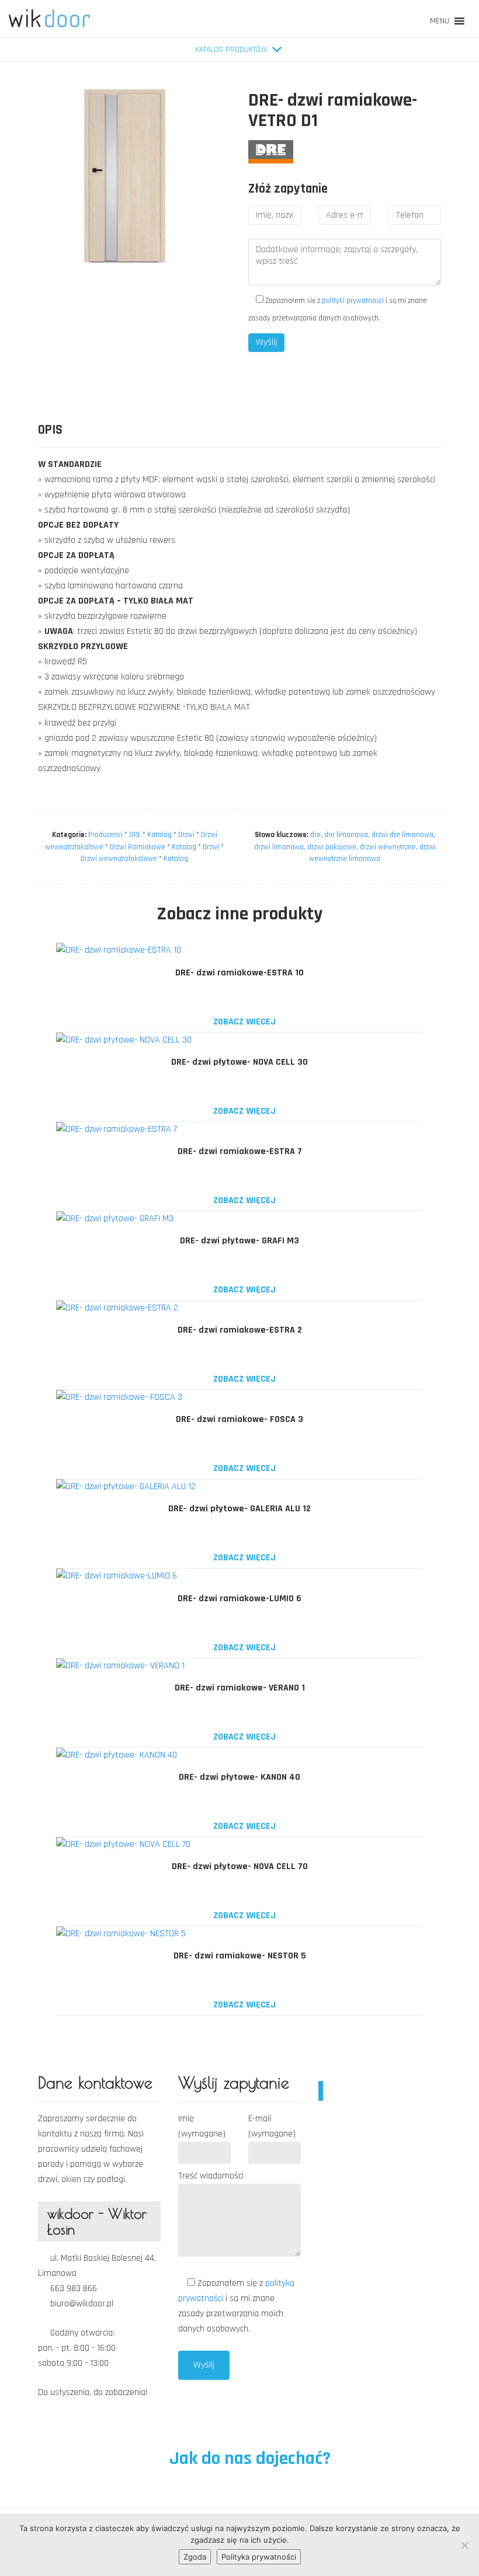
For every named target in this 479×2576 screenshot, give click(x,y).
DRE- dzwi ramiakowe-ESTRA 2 (240, 1330)
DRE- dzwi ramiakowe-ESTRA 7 (240, 1151)
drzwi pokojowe (332, 847)
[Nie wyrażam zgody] (464, 2545)
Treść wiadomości (211, 2176)
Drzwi (186, 835)
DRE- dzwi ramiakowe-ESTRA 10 (239, 973)
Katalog (159, 835)
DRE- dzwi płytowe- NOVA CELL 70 (240, 1866)
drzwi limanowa (279, 847)
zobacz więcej (243, 1022)
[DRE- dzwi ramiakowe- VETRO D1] (271, 151)
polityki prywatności (353, 301)
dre (315, 835)
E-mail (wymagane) (272, 2126)
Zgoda (195, 2557)
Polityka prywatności (259, 2557)
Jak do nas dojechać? (248, 2458)
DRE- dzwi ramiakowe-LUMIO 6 (239, 1599)
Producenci (105, 835)
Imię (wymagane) (202, 2126)
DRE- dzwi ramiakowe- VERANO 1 (240, 1688)
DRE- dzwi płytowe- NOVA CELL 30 (239, 1062)
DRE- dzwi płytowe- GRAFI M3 (239, 1241)
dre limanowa (346, 835)
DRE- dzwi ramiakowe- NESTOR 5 (240, 1956)
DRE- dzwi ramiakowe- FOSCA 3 (239, 1419)
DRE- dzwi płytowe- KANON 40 (239, 1777)
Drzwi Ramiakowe (138, 847)
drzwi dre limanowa (402, 835)
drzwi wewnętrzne (388, 847)
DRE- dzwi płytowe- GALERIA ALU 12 (239, 1509)
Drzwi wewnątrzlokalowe (119, 859)
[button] (440, 21)
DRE (135, 835)
